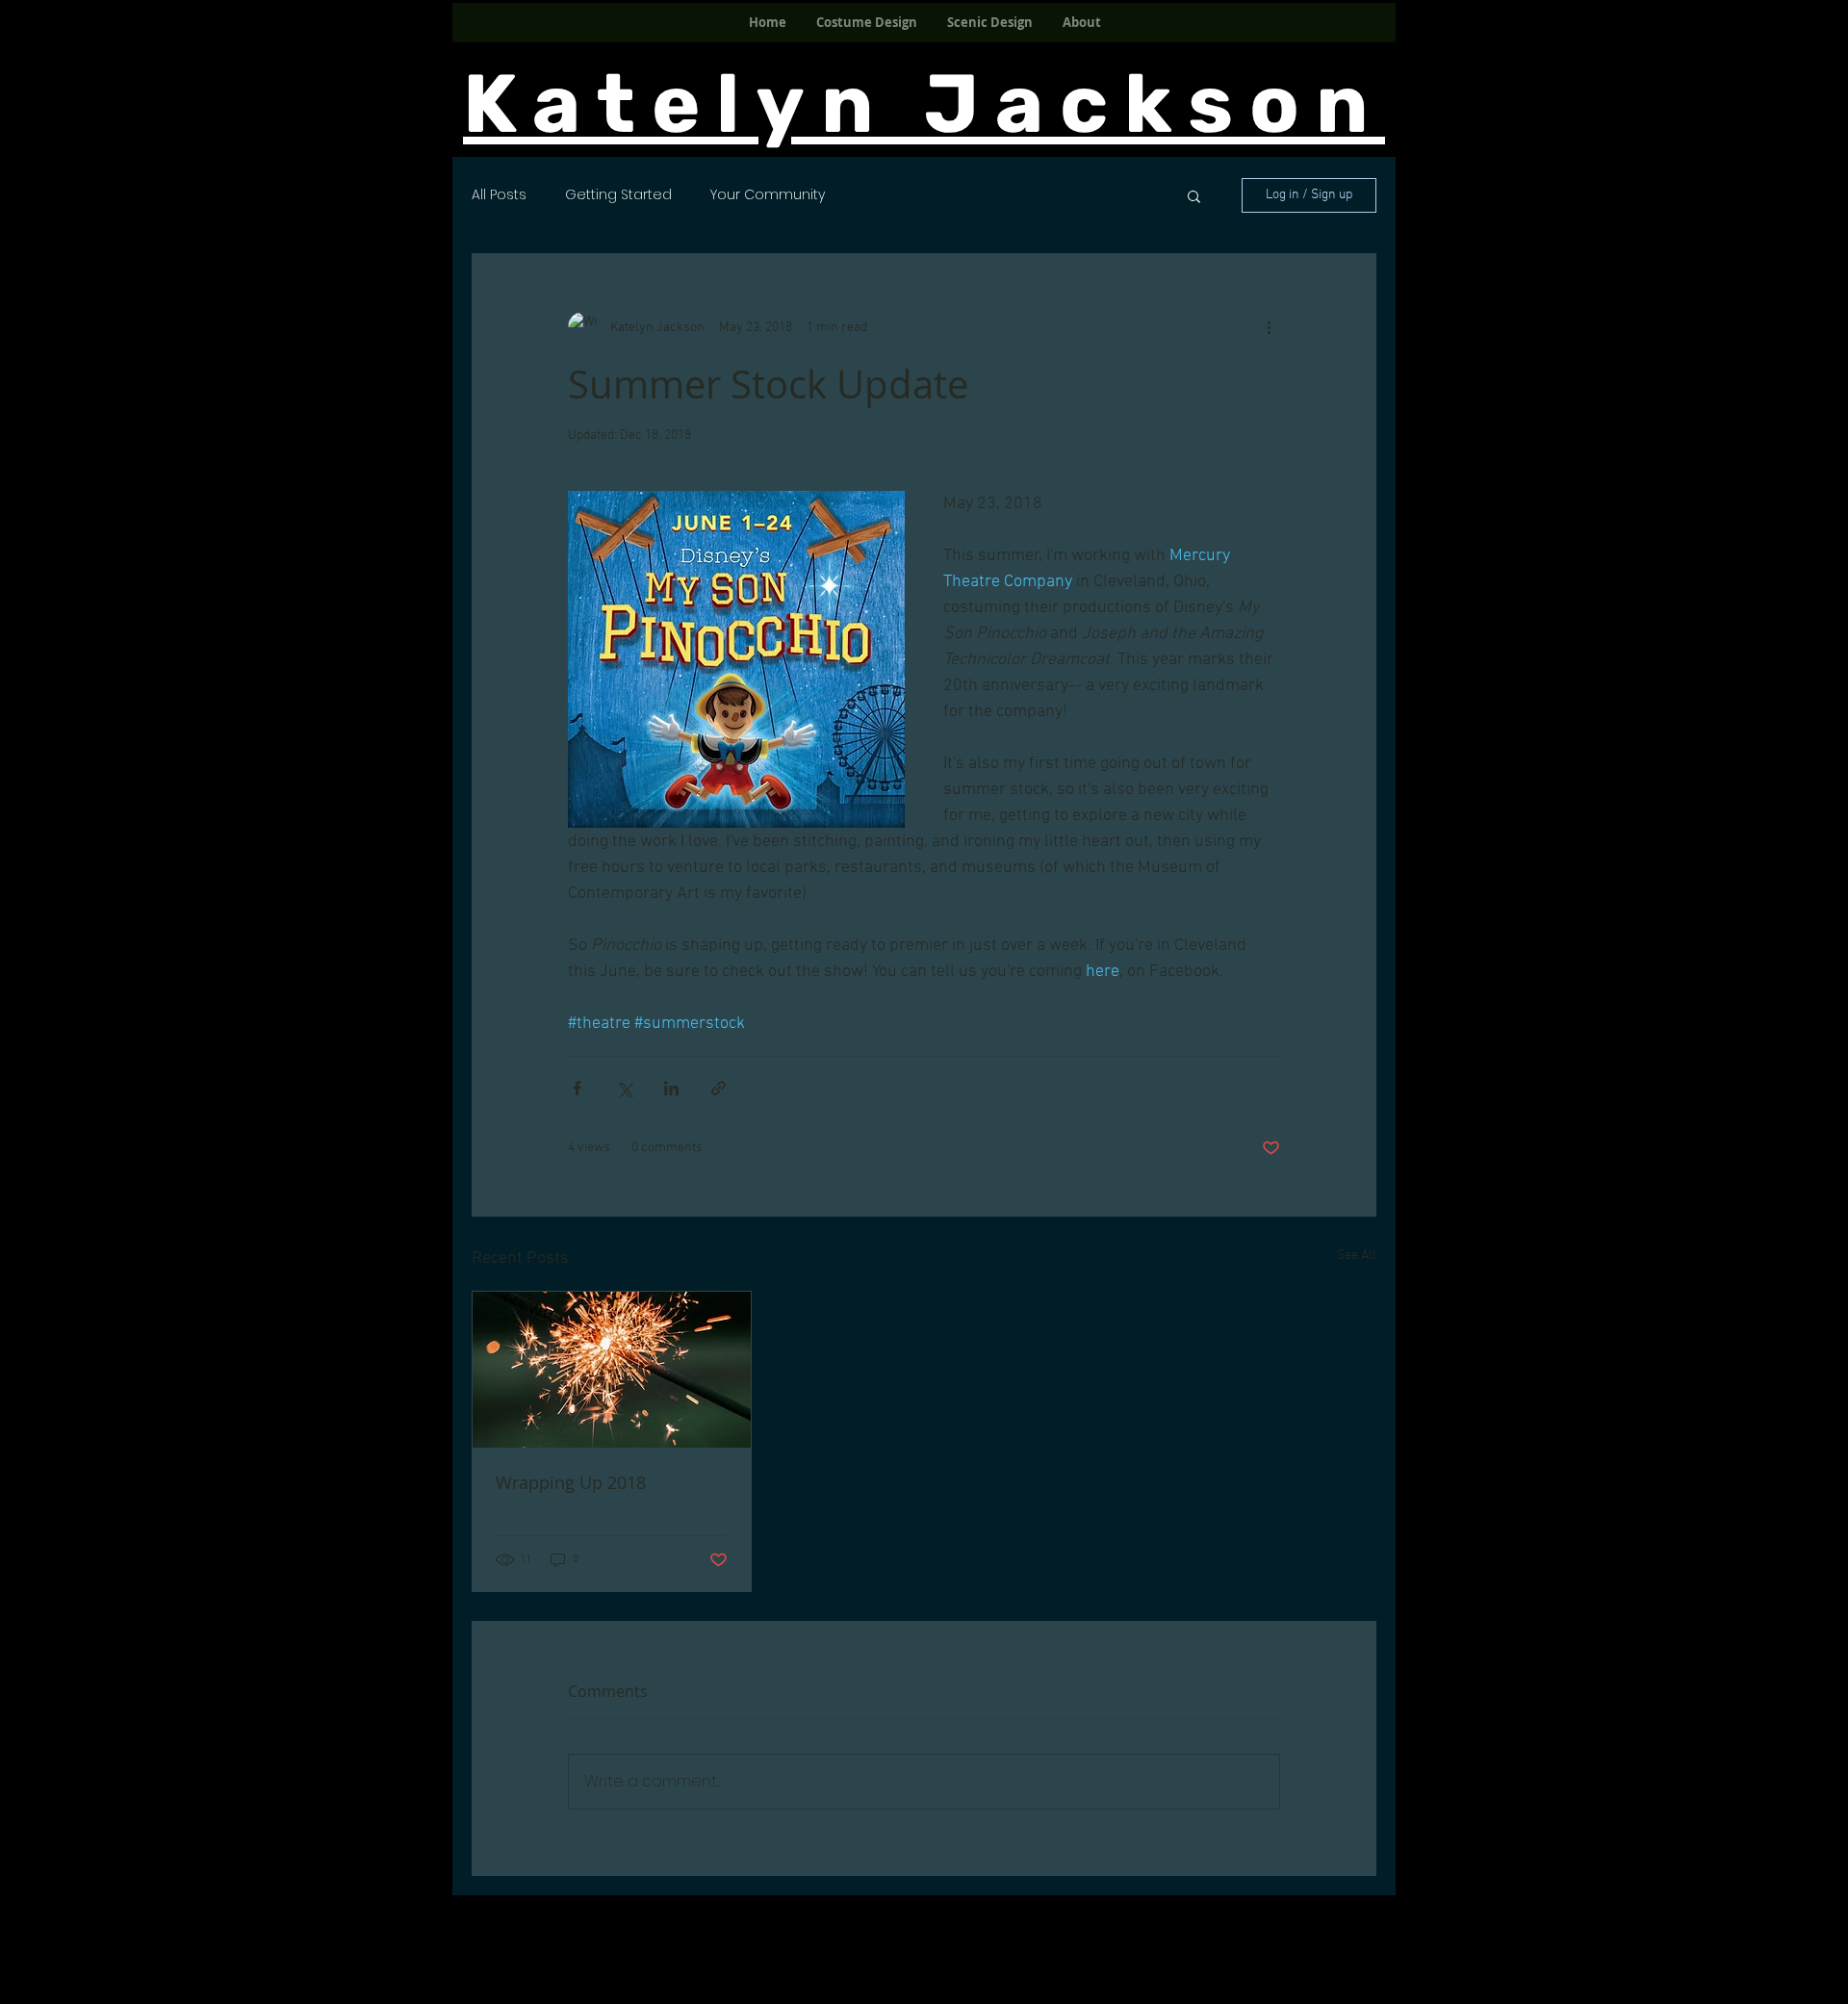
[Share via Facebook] (577, 1088)
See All (1357, 1256)
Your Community (768, 195)
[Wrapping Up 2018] (612, 1370)
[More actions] (1269, 327)
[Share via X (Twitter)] (624, 1088)
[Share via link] (719, 1088)
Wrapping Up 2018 (571, 1482)
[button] (1194, 195)
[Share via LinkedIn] (671, 1088)
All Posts (499, 195)
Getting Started (618, 195)
